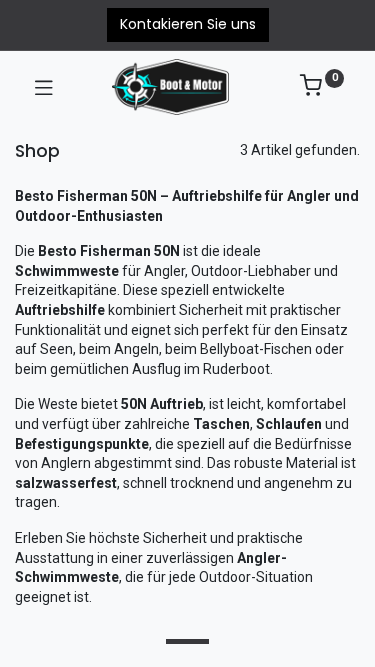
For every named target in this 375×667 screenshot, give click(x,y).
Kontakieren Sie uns (188, 24)
